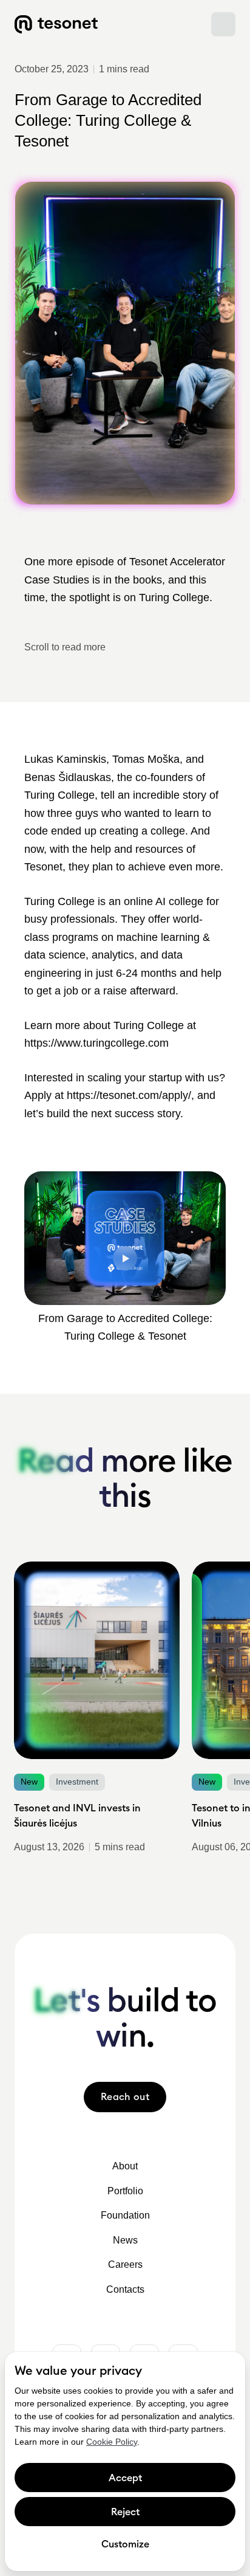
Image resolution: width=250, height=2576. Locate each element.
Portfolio (125, 2191)
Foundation (125, 2215)
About (125, 2166)
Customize (125, 2544)
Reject (125, 2512)
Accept (125, 2478)
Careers (125, 2264)
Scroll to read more (65, 647)
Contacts (125, 2289)
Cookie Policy (112, 2442)
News (125, 2240)
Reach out (125, 2096)
